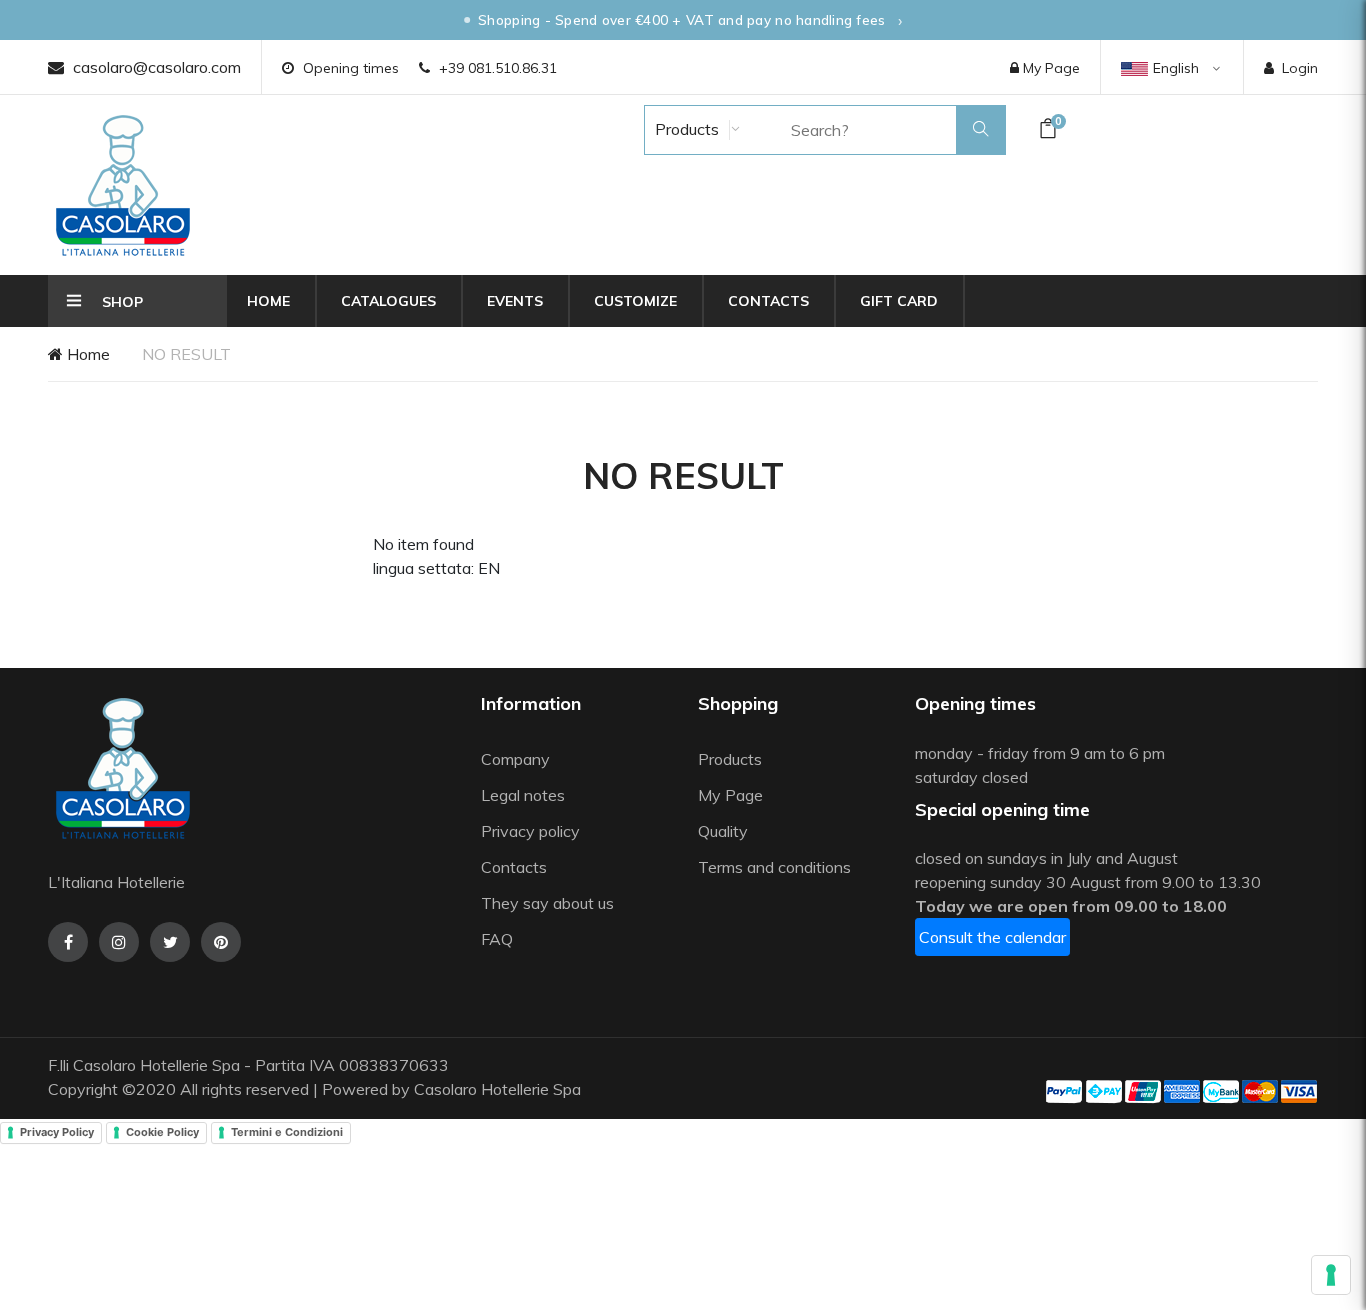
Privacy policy (530, 831)
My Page (1049, 68)
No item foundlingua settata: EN (436, 556)
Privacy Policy (57, 1132)
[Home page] (123, 185)
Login (1300, 68)
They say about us (547, 903)
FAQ (497, 939)
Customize (635, 301)
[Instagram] (119, 942)
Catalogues (388, 301)
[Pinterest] (221, 942)
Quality (725, 831)
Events (515, 301)
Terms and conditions (774, 867)
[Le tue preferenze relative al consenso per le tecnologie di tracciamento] (1331, 1275)
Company (515, 759)
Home (268, 301)
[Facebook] (68, 942)
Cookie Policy (162, 1132)
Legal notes (523, 795)
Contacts (768, 301)
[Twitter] (170, 942)
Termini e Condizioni (287, 1132)
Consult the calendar (992, 937)
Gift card (899, 301)
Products (685, 129)
